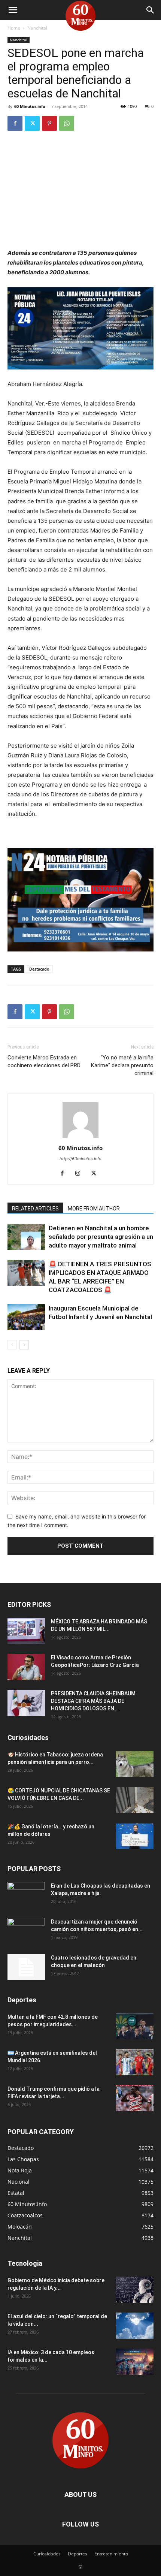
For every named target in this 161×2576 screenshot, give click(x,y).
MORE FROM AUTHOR (94, 1209)
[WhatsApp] (67, 123)
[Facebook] (15, 123)
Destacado (39, 969)
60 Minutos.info (30, 106)
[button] (13, 10)
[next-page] (24, 1345)
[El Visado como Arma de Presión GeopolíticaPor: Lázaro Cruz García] (26, 1667)
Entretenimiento (111, 2554)
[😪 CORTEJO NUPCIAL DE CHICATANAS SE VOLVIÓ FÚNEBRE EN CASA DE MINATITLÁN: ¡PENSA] (135, 1800)
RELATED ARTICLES (35, 1209)
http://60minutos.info (80, 1159)
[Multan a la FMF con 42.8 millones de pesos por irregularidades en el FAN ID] (135, 2026)
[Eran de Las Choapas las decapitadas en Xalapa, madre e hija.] (26, 1895)
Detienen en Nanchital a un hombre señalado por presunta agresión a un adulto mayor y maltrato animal (101, 1237)
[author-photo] (80, 1138)
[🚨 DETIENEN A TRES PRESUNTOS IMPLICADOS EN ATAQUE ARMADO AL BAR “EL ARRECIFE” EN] (26, 1273)
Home (14, 28)
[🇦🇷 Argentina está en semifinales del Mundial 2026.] (135, 2062)
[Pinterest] (49, 123)
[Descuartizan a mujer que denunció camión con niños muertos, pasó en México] (26, 1931)
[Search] (151, 10)
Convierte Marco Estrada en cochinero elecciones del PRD (44, 1061)
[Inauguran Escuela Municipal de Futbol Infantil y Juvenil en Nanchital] (26, 1317)
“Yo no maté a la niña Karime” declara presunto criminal (122, 1065)
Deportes (78, 2554)
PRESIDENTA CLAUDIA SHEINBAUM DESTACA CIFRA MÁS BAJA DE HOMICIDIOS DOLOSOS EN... (93, 1701)
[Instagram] (81, 1174)
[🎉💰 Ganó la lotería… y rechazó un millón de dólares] (135, 1836)
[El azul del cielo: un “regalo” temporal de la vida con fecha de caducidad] (135, 2326)
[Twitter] (32, 123)
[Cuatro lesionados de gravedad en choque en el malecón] (26, 1967)
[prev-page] (12, 1345)
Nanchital (37, 28)
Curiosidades (47, 2554)
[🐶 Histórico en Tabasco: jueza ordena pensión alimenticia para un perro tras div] (135, 1764)
